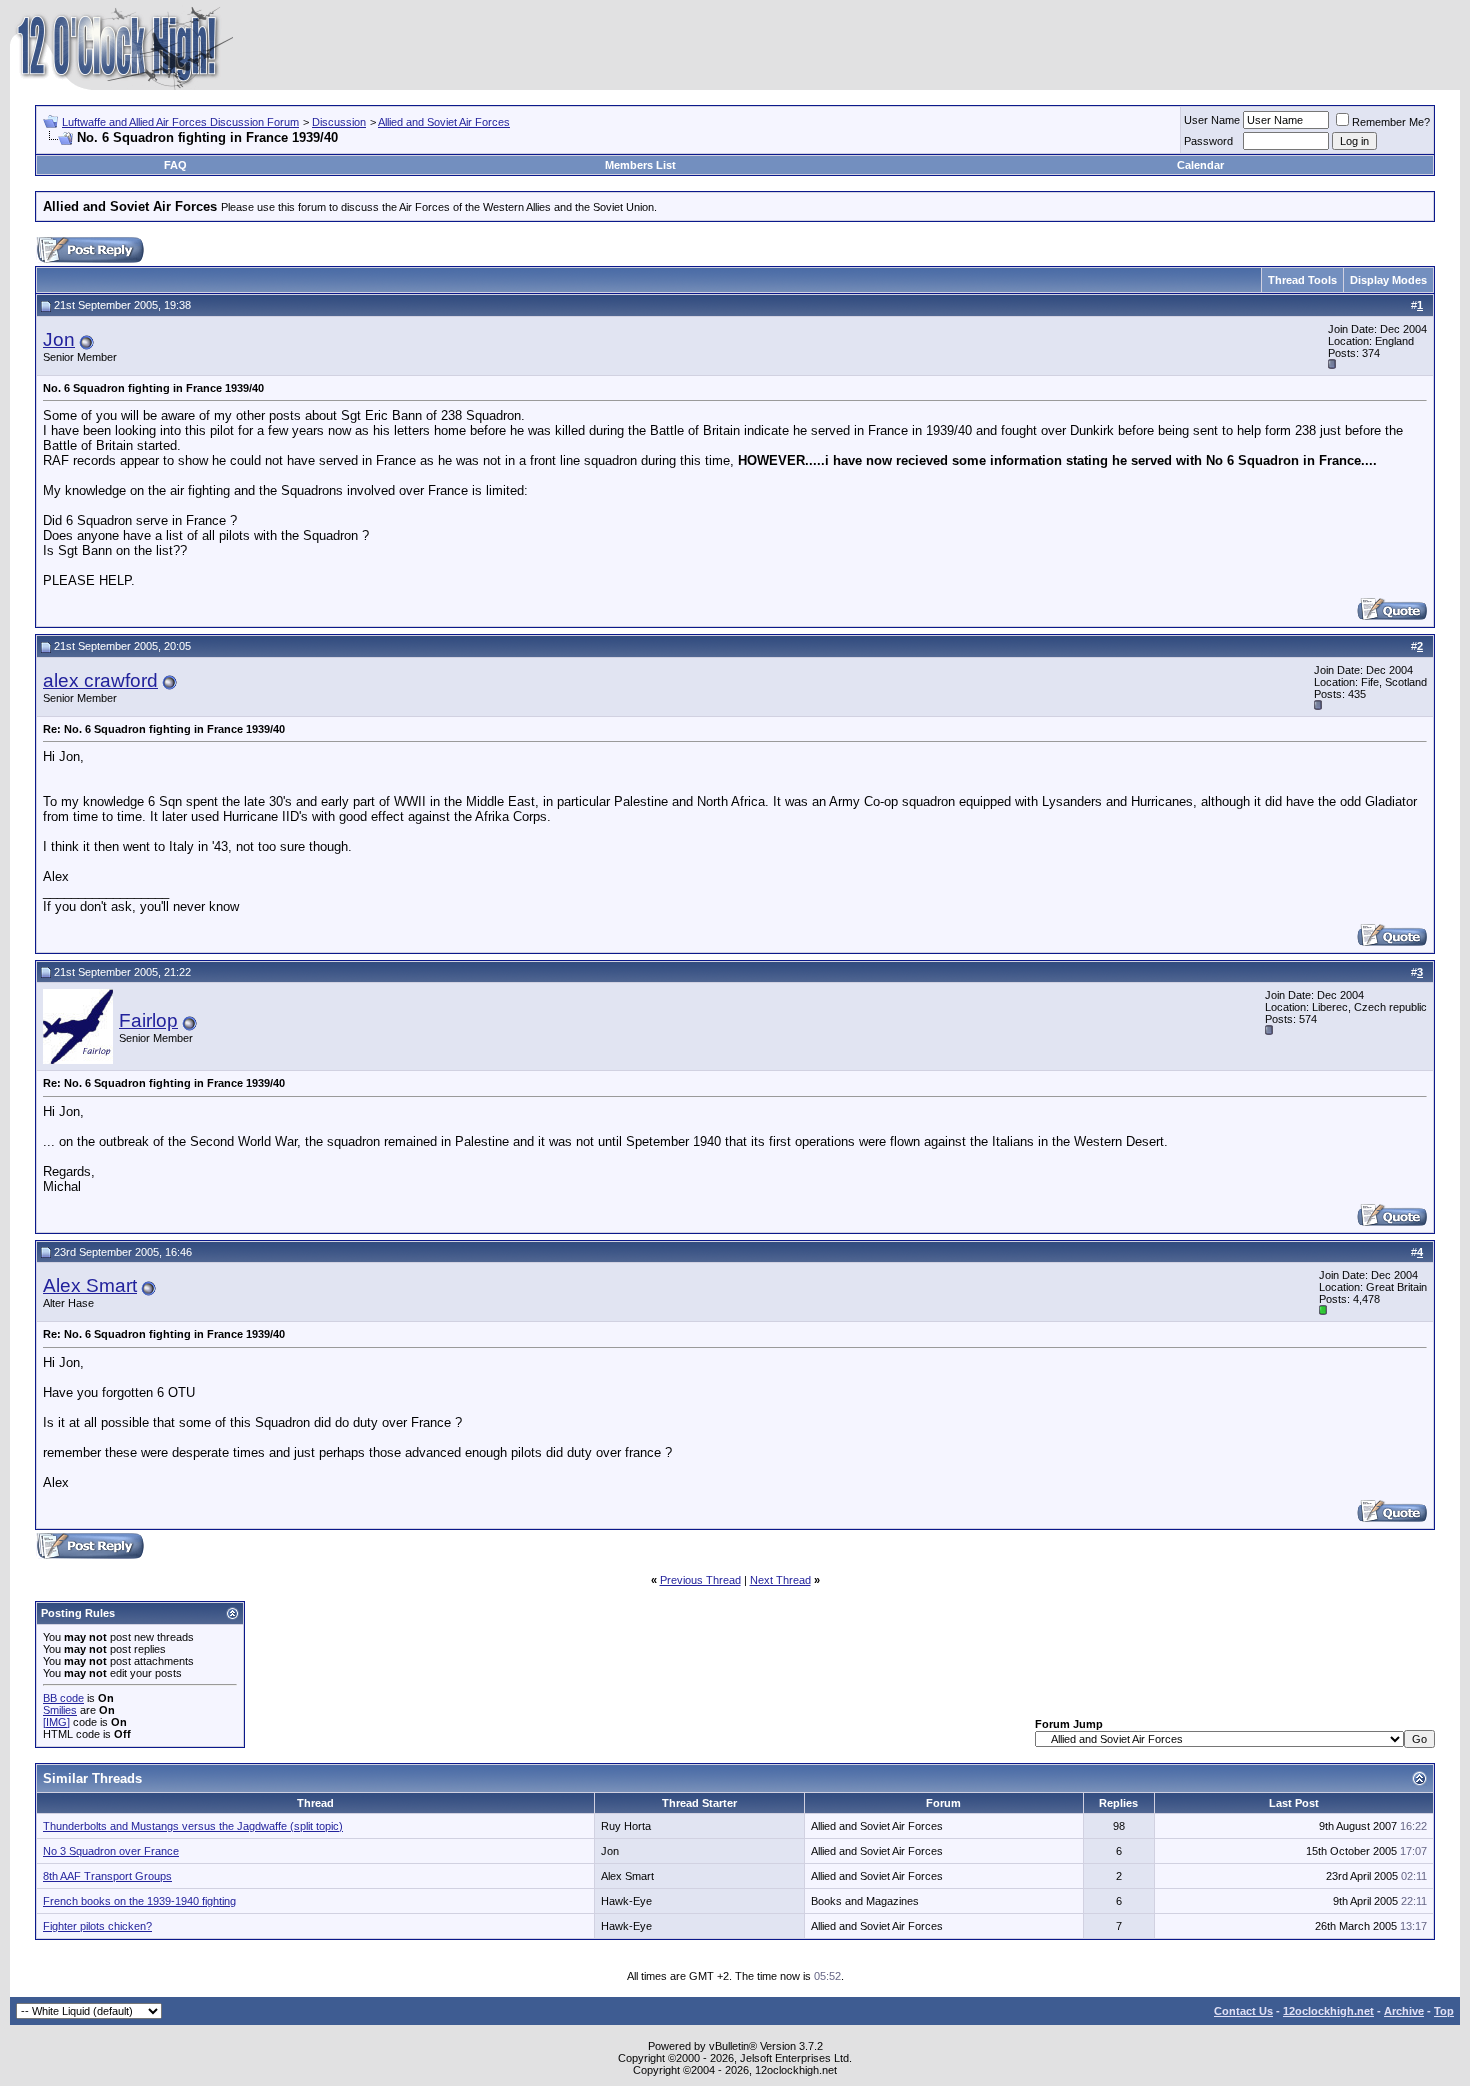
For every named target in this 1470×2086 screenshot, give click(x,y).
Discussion (339, 122)
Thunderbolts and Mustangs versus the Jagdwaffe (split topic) (193, 1826)
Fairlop (148, 1020)
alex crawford (100, 680)
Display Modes (1388, 280)
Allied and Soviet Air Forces (444, 122)
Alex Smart (90, 1285)
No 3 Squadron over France (111, 1851)
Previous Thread (700, 1580)
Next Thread (780, 1580)
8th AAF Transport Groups (107, 1876)
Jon (59, 339)
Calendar (1200, 165)
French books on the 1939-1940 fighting (139, 1901)
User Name (1212, 120)
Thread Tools (1302, 280)
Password (1208, 141)
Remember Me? (1391, 122)
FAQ (175, 165)
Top (1444, 2011)
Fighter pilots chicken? (97, 1926)
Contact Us (1243, 2011)
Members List (640, 165)
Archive (1404, 2011)
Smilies (60, 1710)
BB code (63, 1698)
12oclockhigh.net (1328, 2011)
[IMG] (56, 1722)
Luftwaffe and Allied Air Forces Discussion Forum (180, 122)
